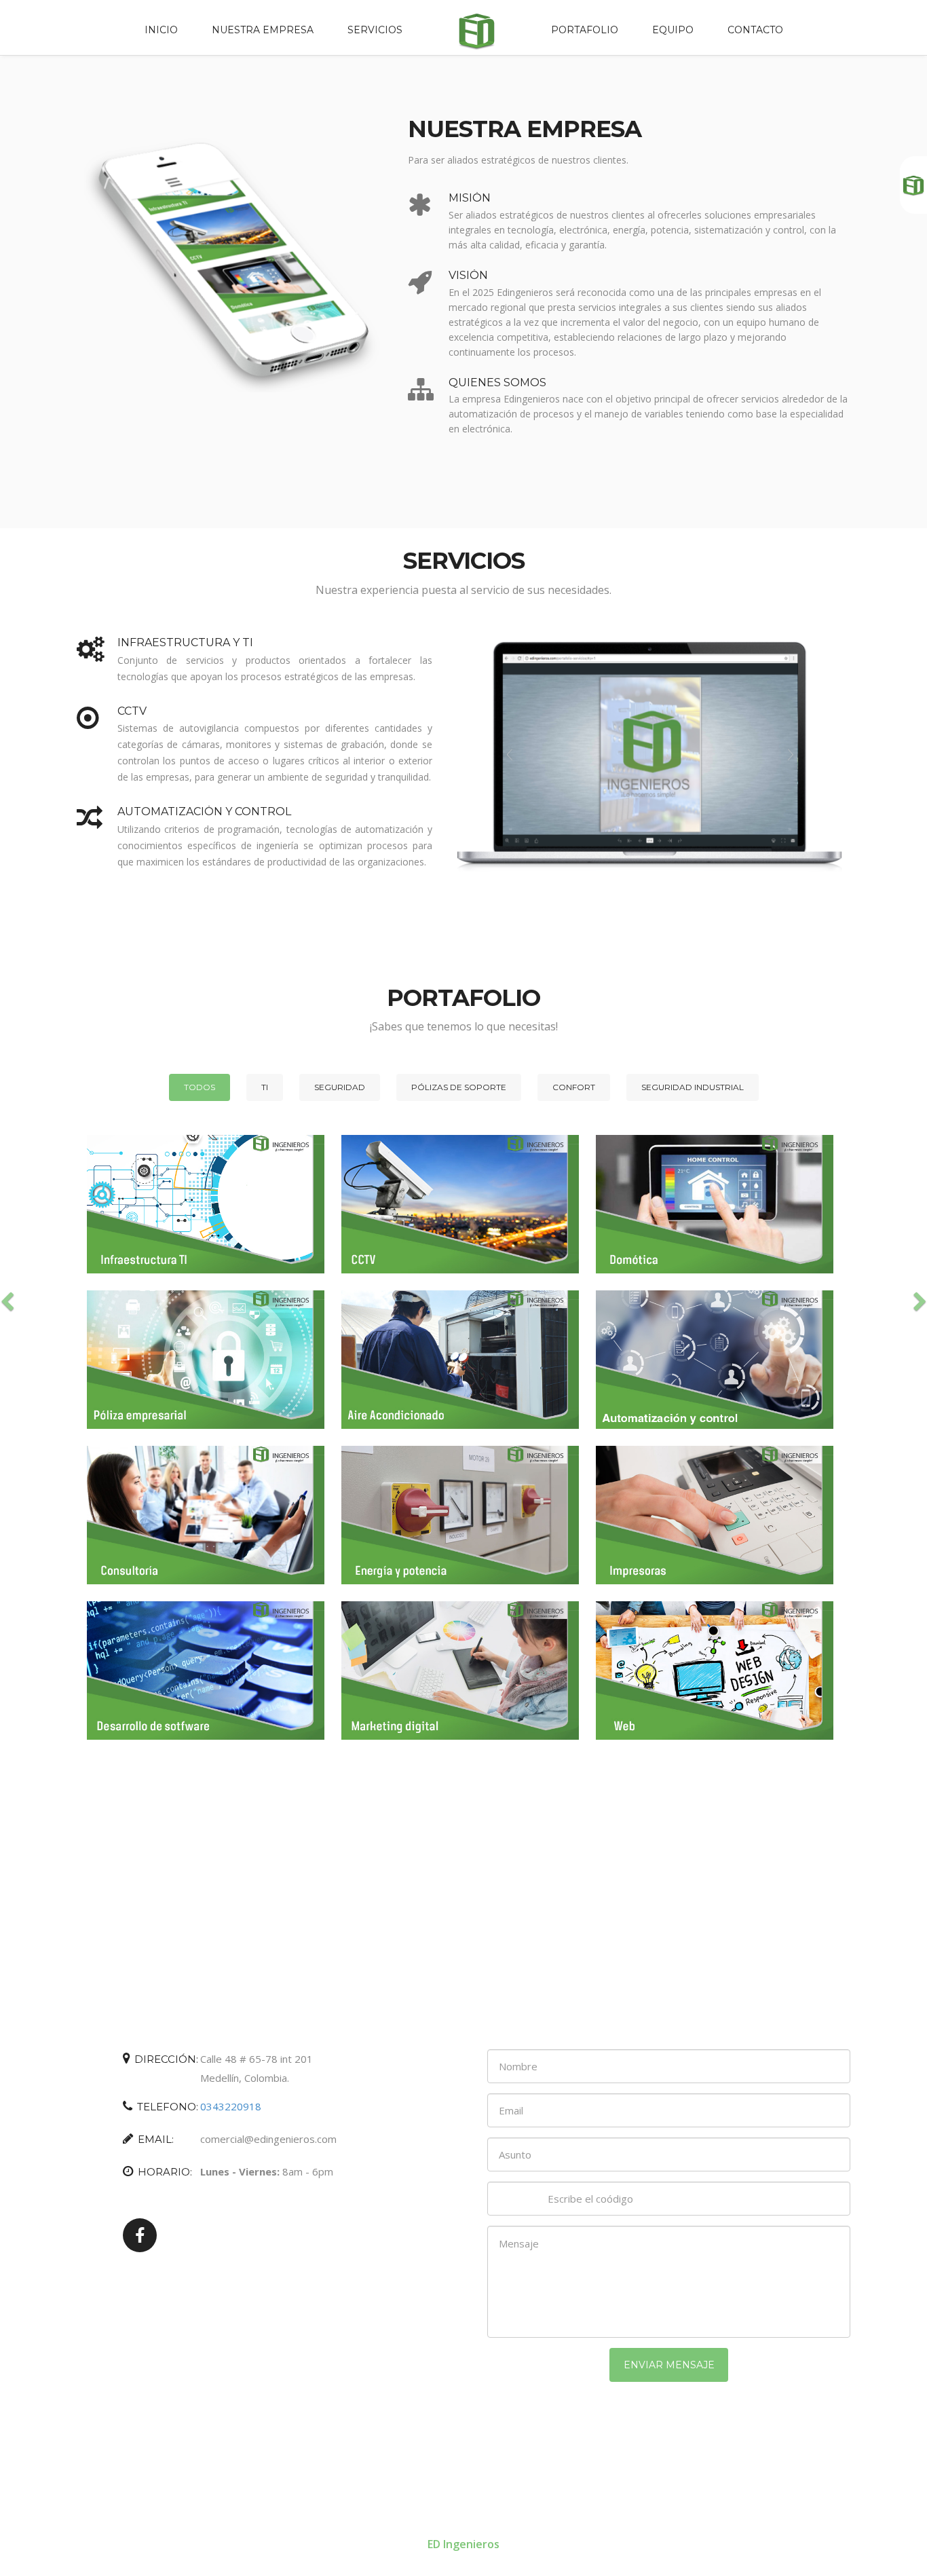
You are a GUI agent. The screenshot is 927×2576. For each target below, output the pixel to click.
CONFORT (574, 1087)
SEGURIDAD (340, 1087)
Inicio (161, 30)
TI (265, 1087)
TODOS (200, 1087)
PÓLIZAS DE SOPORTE (459, 1087)
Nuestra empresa (263, 30)
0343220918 (231, 2106)
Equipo (673, 30)
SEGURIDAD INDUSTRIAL (693, 1087)
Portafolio (585, 30)
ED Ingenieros (463, 2544)
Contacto (755, 30)
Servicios (375, 30)
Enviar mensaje (669, 2365)
